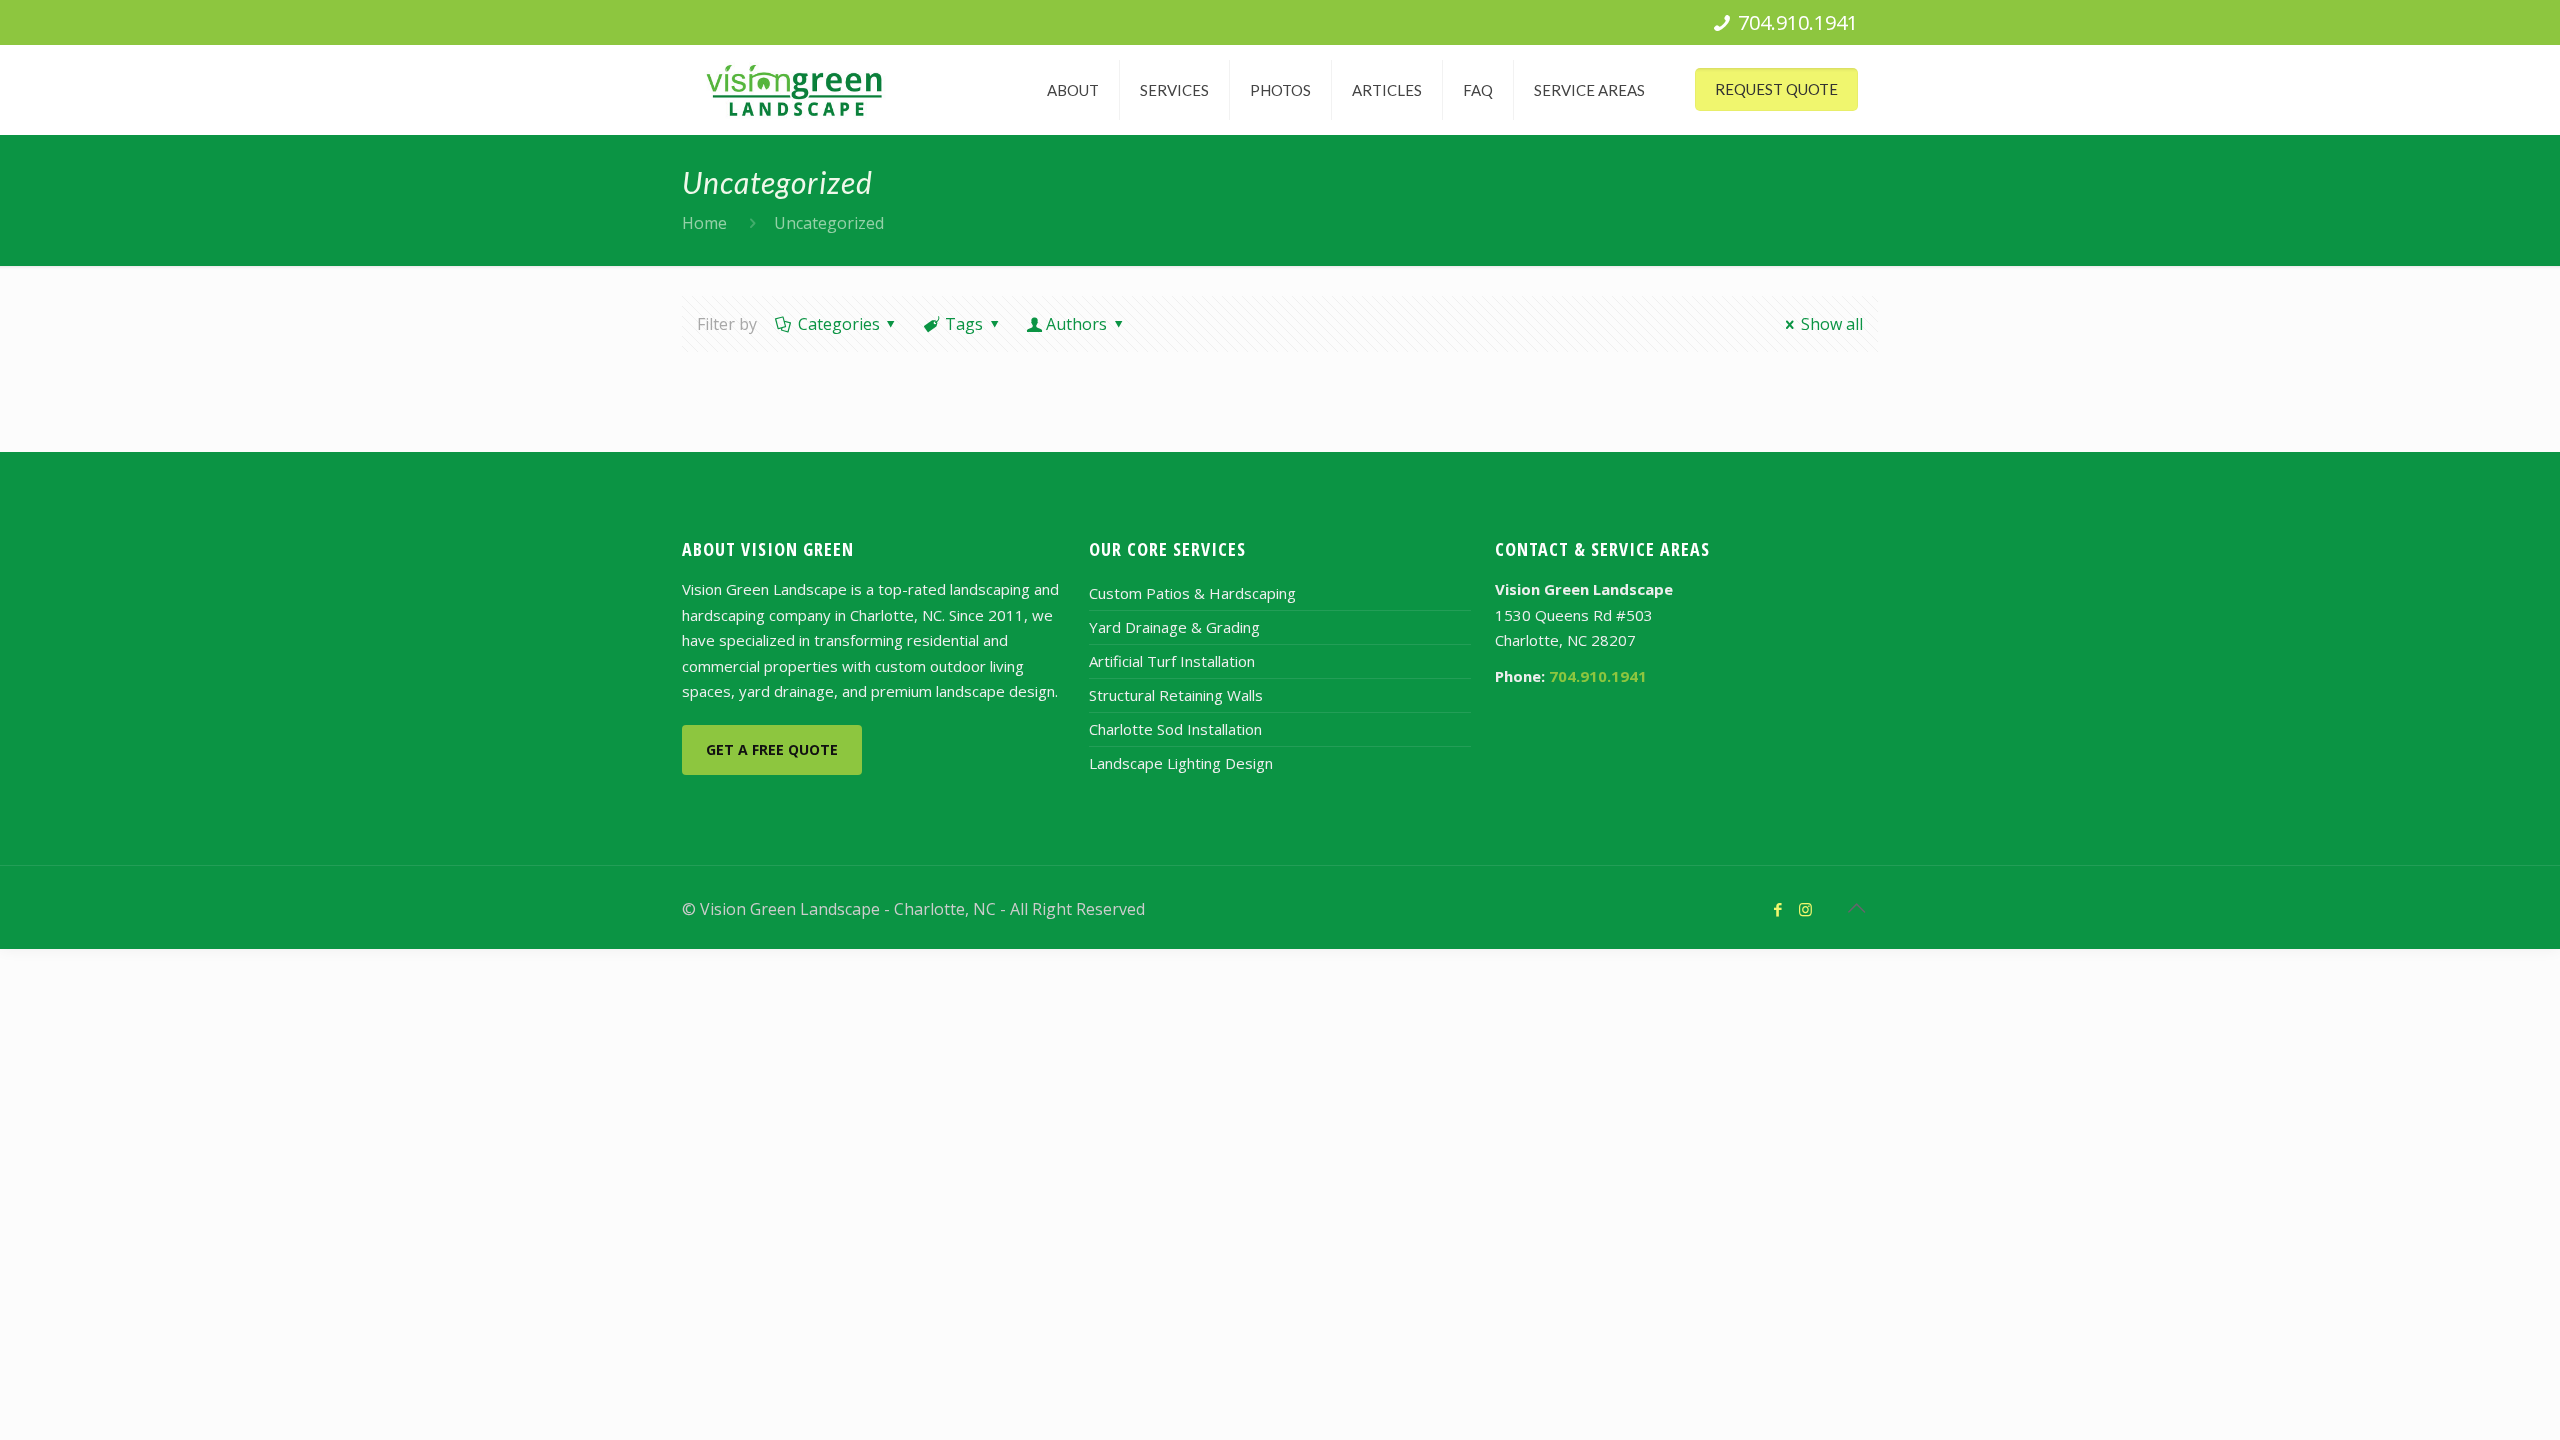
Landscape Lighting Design (1181, 763)
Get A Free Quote (772, 749)
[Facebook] (1778, 909)
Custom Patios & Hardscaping (1192, 593)
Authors (1076, 324)
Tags (964, 324)
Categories (839, 324)
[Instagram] (1805, 909)
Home (704, 223)
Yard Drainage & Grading (1174, 627)
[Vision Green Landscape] (794, 90)
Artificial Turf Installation (1172, 661)
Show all (1831, 324)
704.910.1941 (1798, 22)
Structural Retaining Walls (1176, 695)
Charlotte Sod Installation (1175, 729)
